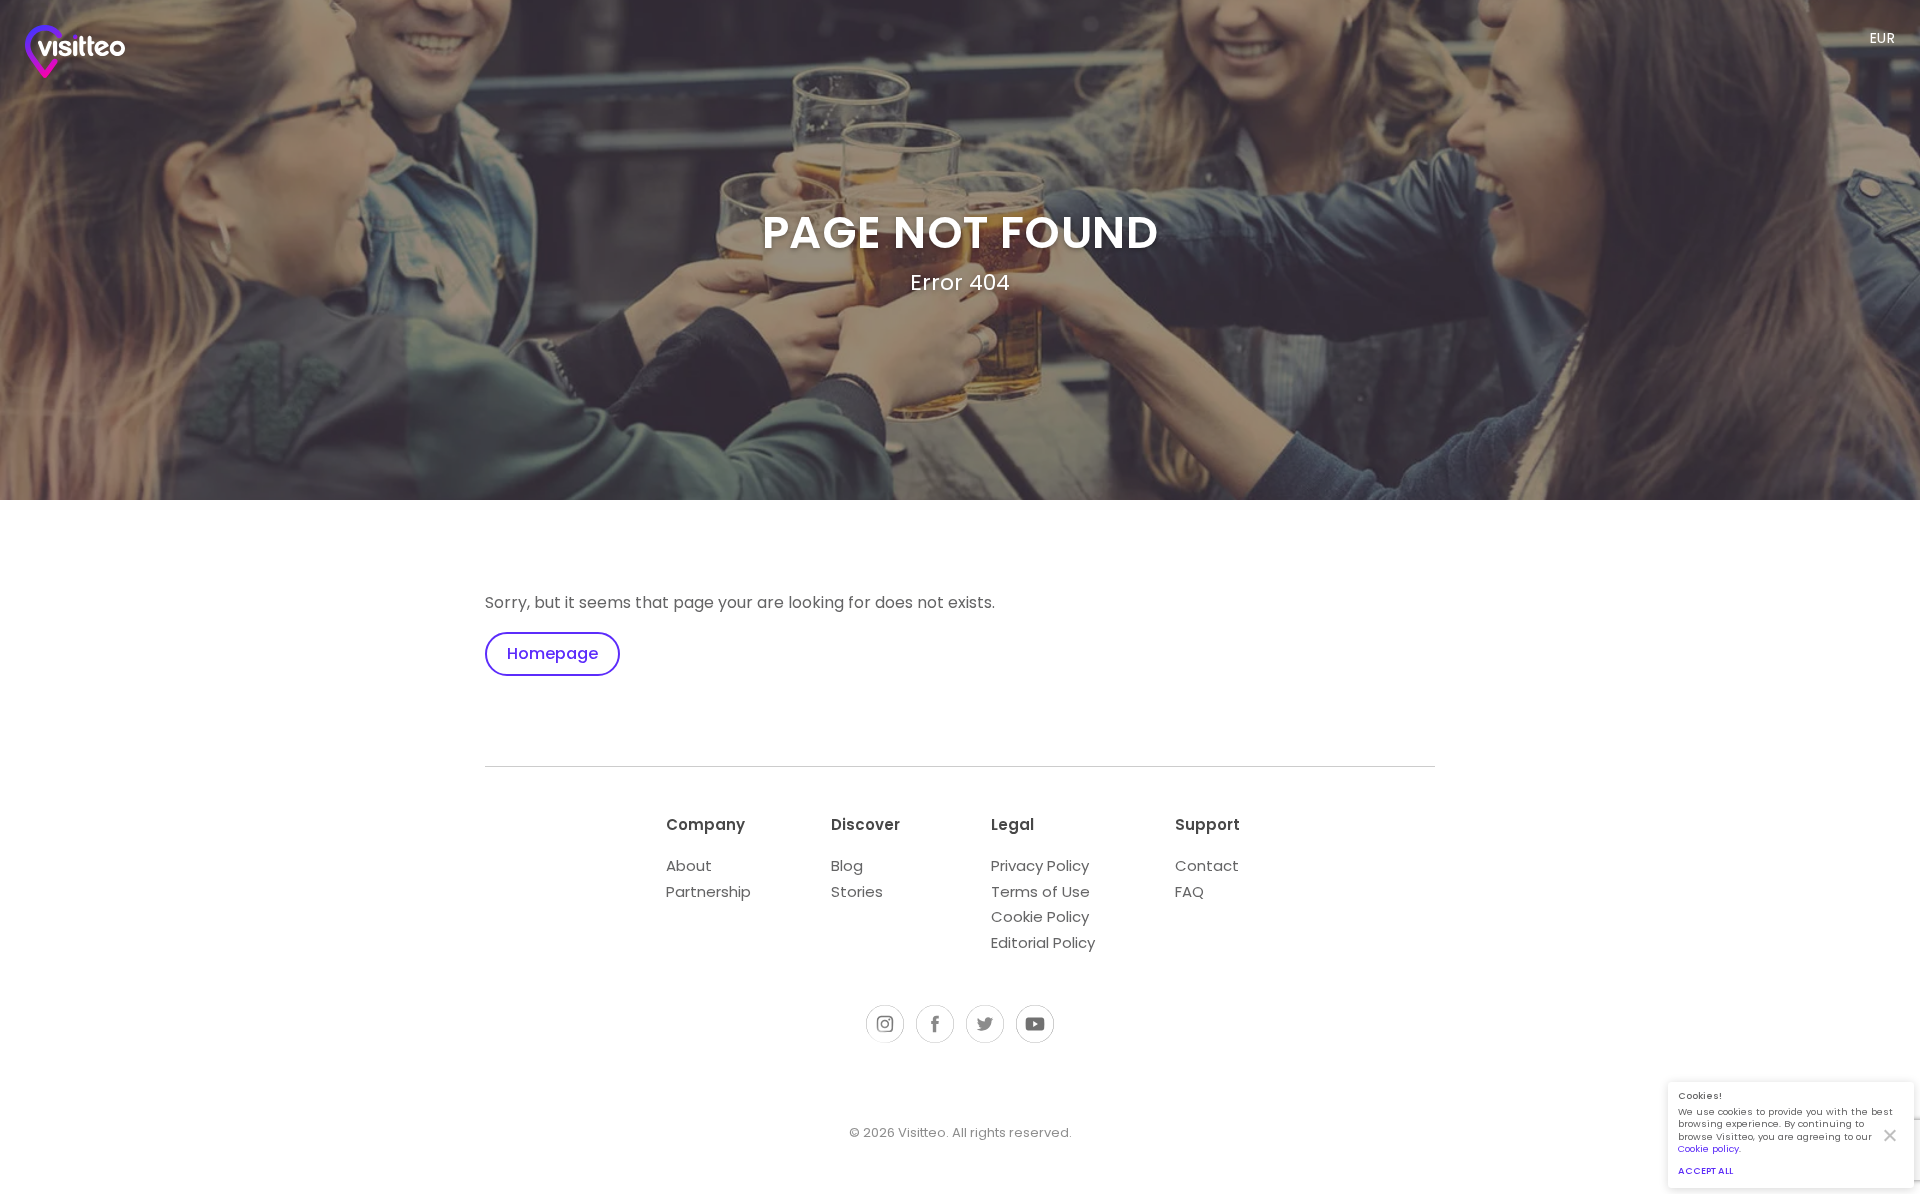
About (689, 865)
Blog (847, 865)
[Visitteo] (75, 55)
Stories (857, 891)
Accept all (1705, 1170)
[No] (1889, 1135)
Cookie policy (1708, 1148)
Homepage (552, 653)
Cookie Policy (1040, 916)
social (885, 1024)
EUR (1883, 38)
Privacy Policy (1040, 865)
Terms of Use (1040, 891)
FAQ (1189, 891)
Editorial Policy (1043, 942)
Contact (1207, 865)
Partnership (708, 891)
